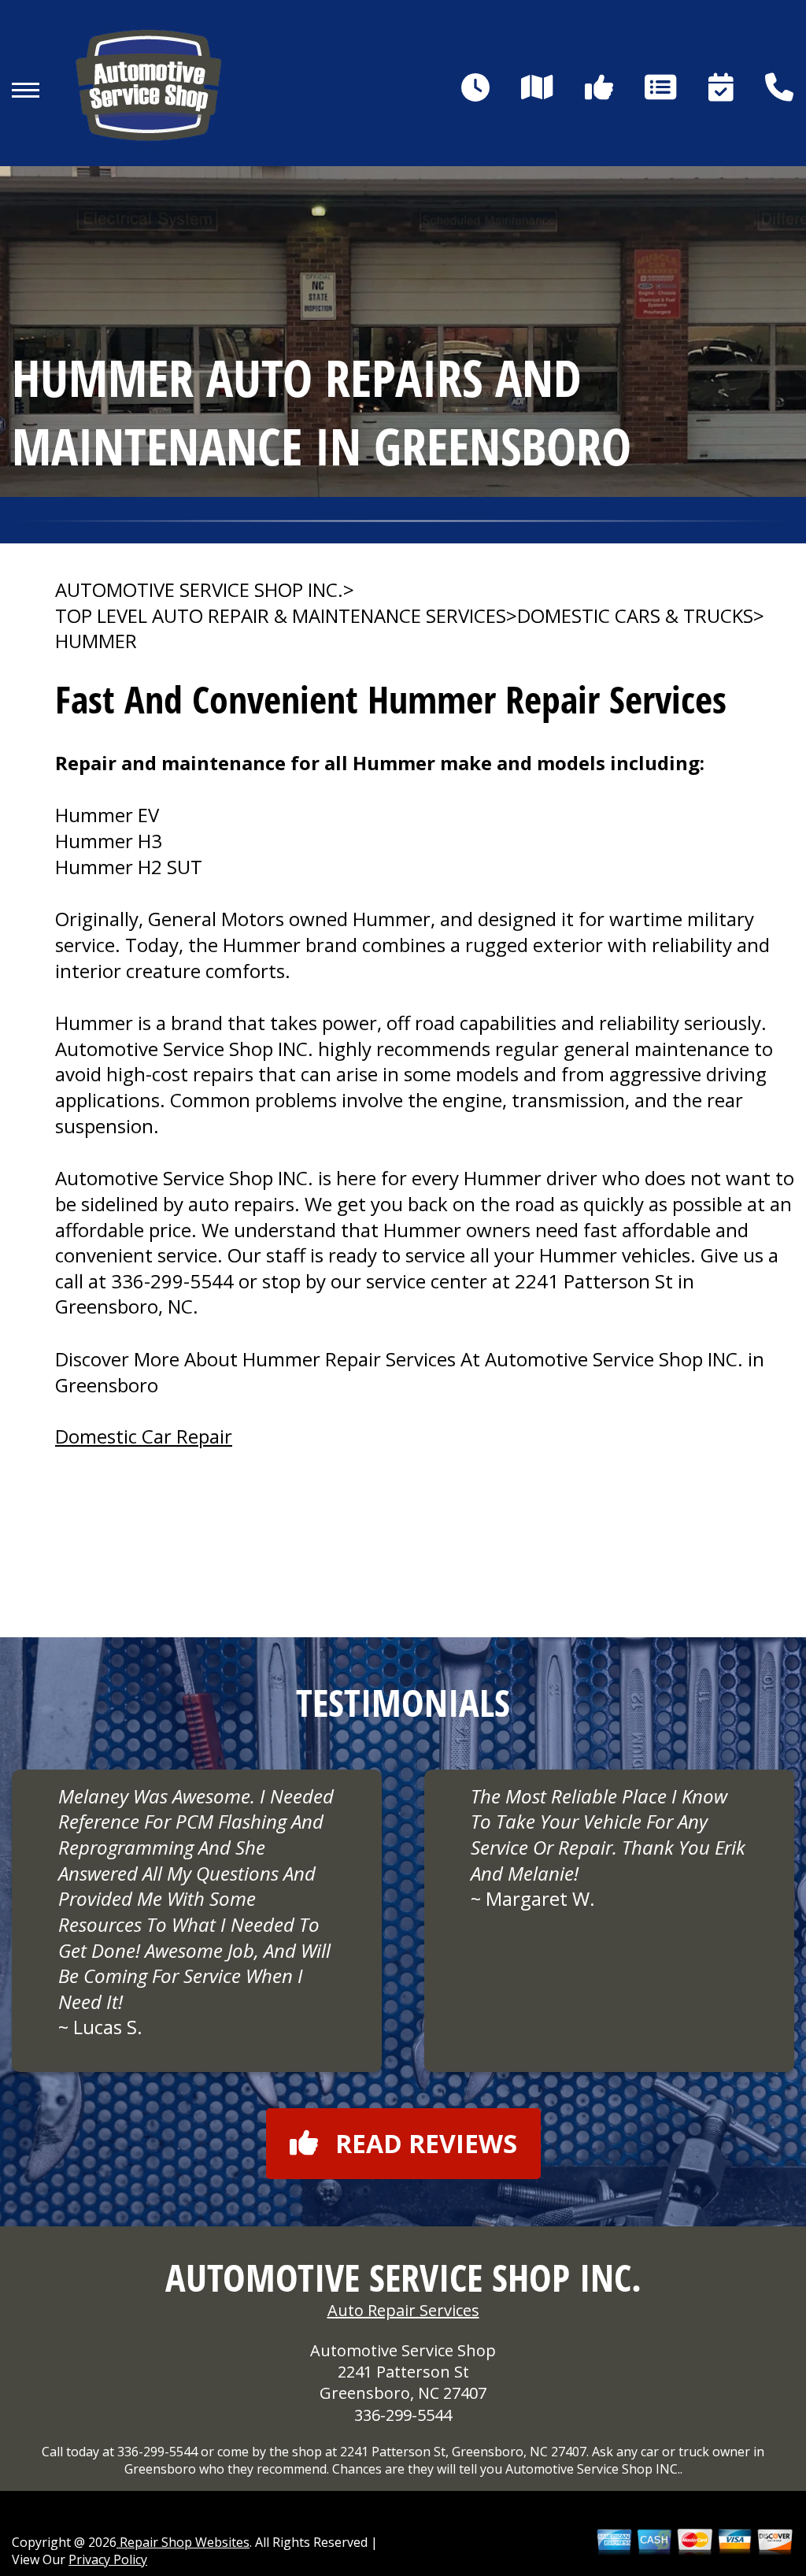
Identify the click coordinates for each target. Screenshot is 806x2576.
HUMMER (96, 641)
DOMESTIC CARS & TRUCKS (635, 616)
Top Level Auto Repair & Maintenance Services (281, 616)
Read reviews (426, 2143)
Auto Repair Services (403, 2310)
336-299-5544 (172, 1281)
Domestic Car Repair (144, 1436)
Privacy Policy (108, 2559)
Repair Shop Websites (183, 2542)
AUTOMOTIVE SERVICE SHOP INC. (199, 590)
